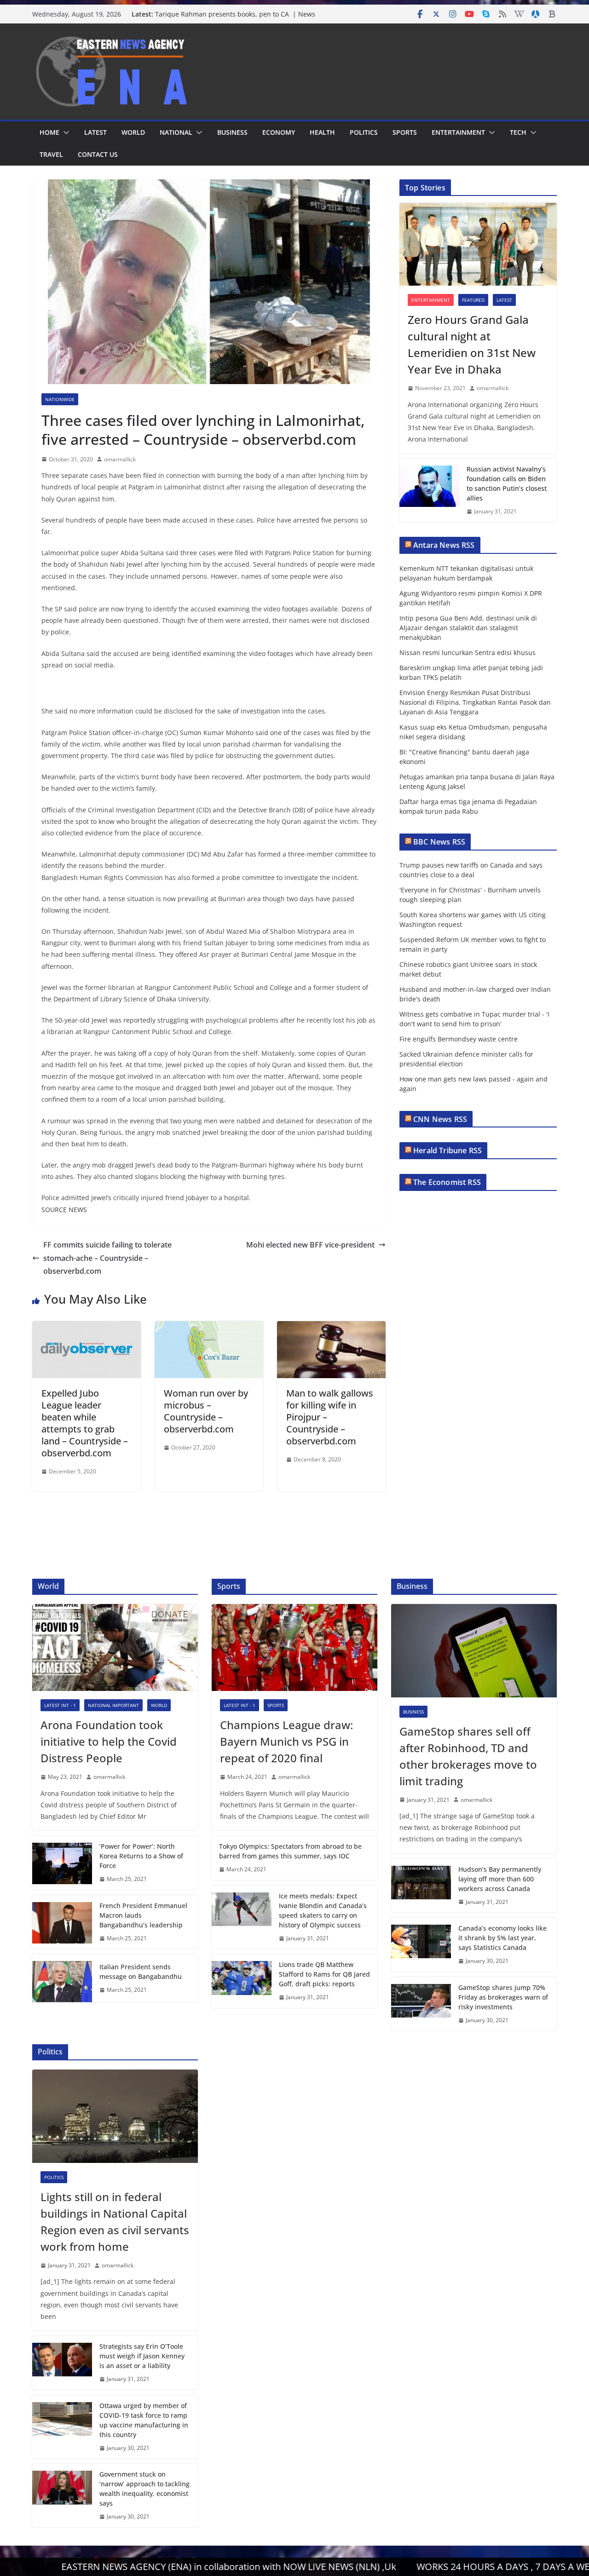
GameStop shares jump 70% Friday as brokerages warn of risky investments (503, 1997)
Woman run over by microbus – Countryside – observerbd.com (206, 1411)
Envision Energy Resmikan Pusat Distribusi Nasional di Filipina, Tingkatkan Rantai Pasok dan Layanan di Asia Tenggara (475, 702)
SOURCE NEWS (64, 1210)
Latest (95, 132)
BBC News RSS (439, 842)
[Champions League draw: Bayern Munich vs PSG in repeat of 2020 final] (294, 1647)
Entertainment (458, 132)
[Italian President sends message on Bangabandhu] (62, 1978)
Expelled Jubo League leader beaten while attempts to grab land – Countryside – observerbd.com (85, 1423)
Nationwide (60, 399)
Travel (51, 154)
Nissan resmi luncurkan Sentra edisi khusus (468, 653)
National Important (113, 1705)
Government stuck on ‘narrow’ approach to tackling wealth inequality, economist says (144, 2489)
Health (322, 132)
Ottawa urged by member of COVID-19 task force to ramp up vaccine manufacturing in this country (144, 2420)
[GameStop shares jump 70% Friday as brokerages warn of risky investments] (421, 2004)
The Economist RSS (447, 1182)
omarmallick (120, 459)
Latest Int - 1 (60, 1705)
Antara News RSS (444, 545)
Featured (473, 300)
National (176, 132)
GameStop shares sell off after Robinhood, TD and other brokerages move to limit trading (468, 1756)
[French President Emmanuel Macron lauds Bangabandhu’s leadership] (62, 1922)
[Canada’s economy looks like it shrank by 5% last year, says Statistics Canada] (421, 1945)
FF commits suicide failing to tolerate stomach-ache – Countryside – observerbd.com (107, 1258)
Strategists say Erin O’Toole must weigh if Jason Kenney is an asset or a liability (142, 2356)
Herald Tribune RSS (448, 1150)
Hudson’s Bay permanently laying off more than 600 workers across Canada (500, 1879)
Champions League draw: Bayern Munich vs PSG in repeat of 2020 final (286, 1741)
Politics (364, 132)
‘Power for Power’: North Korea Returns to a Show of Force (141, 1856)
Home (49, 132)
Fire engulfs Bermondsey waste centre (459, 1039)
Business (232, 132)
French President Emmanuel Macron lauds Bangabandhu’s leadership (143, 1915)
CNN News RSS (440, 1119)
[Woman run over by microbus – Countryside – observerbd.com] (209, 1328)
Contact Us (98, 154)
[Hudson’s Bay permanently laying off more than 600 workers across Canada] (421, 1886)
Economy (279, 132)
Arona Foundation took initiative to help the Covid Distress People (109, 1741)
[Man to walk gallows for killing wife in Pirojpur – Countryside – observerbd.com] (331, 1328)
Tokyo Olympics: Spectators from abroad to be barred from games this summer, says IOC (290, 1851)
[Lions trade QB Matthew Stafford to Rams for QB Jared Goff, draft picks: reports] (242, 1981)
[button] (64, 132)
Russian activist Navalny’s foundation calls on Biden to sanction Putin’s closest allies (507, 483)
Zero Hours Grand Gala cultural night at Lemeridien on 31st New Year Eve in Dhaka (472, 344)
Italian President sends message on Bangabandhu (141, 1972)
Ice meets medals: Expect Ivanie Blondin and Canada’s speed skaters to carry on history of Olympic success (323, 1910)
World (133, 132)
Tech (518, 132)
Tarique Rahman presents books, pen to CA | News (235, 14)
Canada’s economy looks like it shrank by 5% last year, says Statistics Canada (502, 1938)
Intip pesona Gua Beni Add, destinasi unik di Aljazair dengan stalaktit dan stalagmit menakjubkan (468, 628)
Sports (405, 132)
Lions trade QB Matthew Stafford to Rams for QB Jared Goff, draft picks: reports (324, 1974)
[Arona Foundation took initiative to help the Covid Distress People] (115, 1647)
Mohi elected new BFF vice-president (310, 1245)
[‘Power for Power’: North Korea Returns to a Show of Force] (62, 1863)
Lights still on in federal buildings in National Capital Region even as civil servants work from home (115, 2222)
